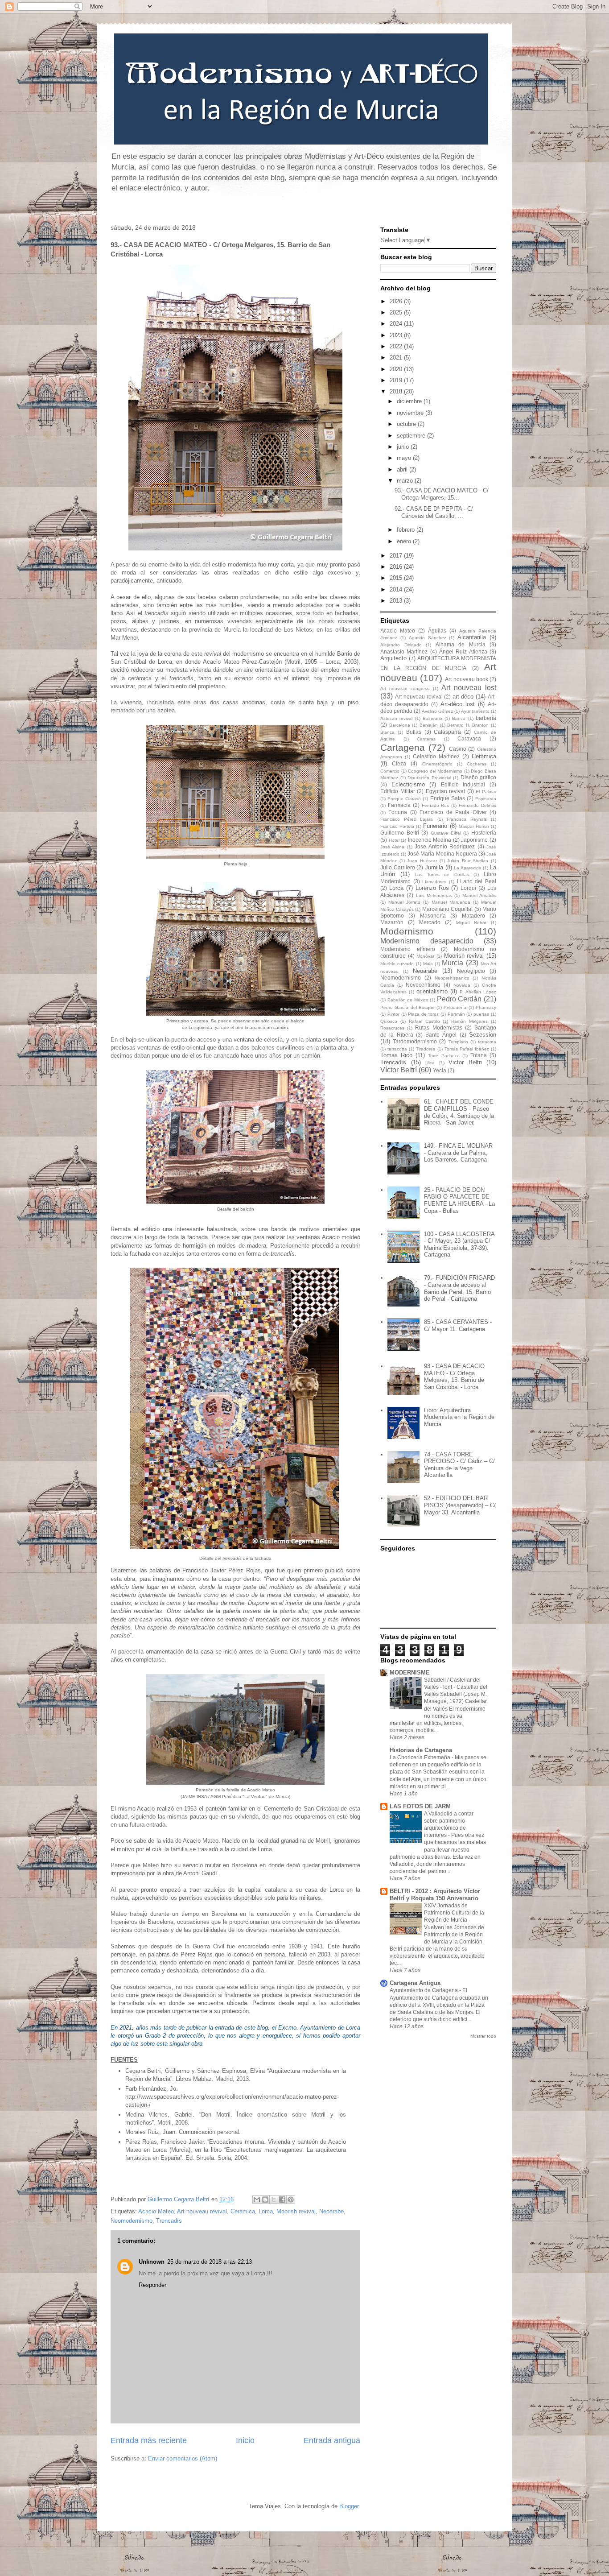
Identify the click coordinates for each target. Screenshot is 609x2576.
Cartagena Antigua (415, 1983)
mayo (405, 458)
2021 (397, 358)
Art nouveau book (466, 679)
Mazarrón (392, 922)
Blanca (387, 732)
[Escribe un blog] (265, 2200)
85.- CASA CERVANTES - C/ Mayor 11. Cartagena (458, 1325)
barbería (486, 718)
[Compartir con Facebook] (282, 2200)
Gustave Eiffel (446, 833)
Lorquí (468, 888)
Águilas (437, 631)
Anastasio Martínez (404, 651)
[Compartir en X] (274, 2200)
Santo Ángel (441, 1035)
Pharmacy (486, 1007)
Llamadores (434, 882)
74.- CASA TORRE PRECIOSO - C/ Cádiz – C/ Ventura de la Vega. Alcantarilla (459, 1465)
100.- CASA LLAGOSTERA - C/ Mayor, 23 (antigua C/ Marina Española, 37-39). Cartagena (459, 1245)
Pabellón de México (408, 1000)
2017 (397, 556)
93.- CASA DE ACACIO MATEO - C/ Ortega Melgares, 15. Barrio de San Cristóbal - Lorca (454, 1377)
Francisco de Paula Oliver (453, 812)
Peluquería (455, 1007)
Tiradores (426, 1049)
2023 (397, 335)
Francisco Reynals (467, 819)
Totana (479, 1055)
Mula (428, 964)
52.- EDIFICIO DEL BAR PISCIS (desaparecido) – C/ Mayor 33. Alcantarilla (460, 1505)
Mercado (430, 922)
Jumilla (434, 867)
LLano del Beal (477, 881)
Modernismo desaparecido (427, 941)
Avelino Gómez (437, 711)
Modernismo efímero (408, 949)
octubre (407, 424)
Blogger (349, 2506)
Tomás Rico (396, 1055)
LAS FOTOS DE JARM (420, 1806)
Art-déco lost (458, 704)
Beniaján (429, 725)
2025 (397, 312)
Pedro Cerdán (459, 999)
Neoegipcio (471, 971)
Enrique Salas (448, 798)
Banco (459, 718)
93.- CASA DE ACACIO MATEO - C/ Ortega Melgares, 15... (442, 494)
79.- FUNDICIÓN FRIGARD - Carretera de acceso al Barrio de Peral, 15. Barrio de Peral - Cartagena (459, 1288)
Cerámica (243, 2211)
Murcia (453, 963)
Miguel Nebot (471, 923)
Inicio (245, 2440)
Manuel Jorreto (404, 902)
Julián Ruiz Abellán (468, 861)
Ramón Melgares (469, 1021)
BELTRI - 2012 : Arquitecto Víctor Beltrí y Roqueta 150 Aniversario (435, 1895)
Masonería (433, 916)
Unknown (152, 2262)
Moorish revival (296, 2211)
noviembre (411, 413)
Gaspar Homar (474, 826)
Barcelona (400, 725)
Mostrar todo (483, 2036)
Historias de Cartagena (421, 1750)
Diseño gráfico (479, 777)
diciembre (410, 401)
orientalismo (432, 991)
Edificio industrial (463, 784)
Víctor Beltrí (399, 1070)
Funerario (435, 826)
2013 (397, 601)
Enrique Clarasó (404, 799)
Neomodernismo (132, 2221)
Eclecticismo (408, 784)
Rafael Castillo (424, 1021)
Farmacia (399, 805)
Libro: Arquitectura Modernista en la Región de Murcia (459, 1417)
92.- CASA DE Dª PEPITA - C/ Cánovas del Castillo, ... (434, 512)
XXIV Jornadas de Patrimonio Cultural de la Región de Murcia (454, 1913)
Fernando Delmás (477, 805)
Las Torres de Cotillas (442, 875)
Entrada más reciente (149, 2440)
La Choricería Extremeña (421, 1757)
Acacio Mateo (156, 2211)
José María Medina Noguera (442, 854)
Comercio (390, 771)
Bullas (414, 732)
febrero (407, 530)
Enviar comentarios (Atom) (183, 2458)
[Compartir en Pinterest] (291, 2200)
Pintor (393, 1014)
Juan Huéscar (422, 861)
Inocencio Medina (430, 840)
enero (405, 541)
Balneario (432, 718)
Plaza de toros (423, 1014)
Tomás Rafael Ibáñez (467, 1049)
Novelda (462, 985)
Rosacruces (392, 1028)
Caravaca (469, 738)
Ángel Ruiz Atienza (463, 651)
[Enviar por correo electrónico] (257, 2200)
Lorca (266, 2211)
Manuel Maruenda (451, 902)
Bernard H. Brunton (468, 725)
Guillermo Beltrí (400, 833)
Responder (152, 2285)
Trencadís (169, 2221)
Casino (458, 749)
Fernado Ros (436, 805)
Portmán (456, 1014)
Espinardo (486, 799)
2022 (397, 346)
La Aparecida (468, 868)
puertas (481, 1014)
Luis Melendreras (434, 895)
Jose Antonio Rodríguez (445, 846)
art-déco (463, 697)
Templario (458, 1042)
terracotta (397, 1049)
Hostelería (484, 833)
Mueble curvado (397, 964)
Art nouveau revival (202, 2211)
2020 (397, 369)
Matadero (473, 916)
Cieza (399, 763)
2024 (397, 324)
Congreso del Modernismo (435, 771)
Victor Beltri (465, 1062)
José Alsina (392, 847)
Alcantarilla (472, 637)
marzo (406, 481)
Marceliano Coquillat (448, 909)
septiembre (412, 436)
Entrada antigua (332, 2440)
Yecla (440, 1070)
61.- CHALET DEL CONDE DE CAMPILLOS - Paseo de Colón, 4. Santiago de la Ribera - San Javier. (459, 1112)
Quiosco (389, 1021)
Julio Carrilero (398, 867)
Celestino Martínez (436, 756)
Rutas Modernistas (438, 1028)
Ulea (430, 1063)
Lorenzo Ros (432, 888)
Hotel (394, 840)
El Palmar (486, 792)
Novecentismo (423, 985)
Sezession (483, 1035)
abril (403, 469)
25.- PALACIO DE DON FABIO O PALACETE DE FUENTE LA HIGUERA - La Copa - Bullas (459, 1200)
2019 (397, 380)
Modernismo (407, 931)
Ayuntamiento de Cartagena (424, 1990)
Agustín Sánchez (428, 638)
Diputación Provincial (429, 778)
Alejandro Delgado (401, 645)
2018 (397, 391)
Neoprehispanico (452, 978)
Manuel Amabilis (479, 895)
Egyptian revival (446, 791)
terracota (487, 1042)
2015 (397, 578)
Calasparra (447, 732)
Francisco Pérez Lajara (407, 819)
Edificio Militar (398, 791)
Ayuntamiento (475, 711)
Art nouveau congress (405, 688)
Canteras (426, 739)
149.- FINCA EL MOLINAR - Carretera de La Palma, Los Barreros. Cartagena (458, 1153)
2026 (397, 301)
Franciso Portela (397, 826)
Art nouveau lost (469, 688)
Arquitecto (393, 658)
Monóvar (425, 956)
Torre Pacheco (444, 1056)
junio (404, 447)
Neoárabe (331, 2211)
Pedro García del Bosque (407, 1007)
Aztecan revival (396, 718)
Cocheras (477, 764)
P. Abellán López (478, 992)
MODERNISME (410, 1673)
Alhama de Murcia (461, 644)
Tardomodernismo (415, 1041)
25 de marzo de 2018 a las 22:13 (210, 2262)
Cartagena (403, 747)
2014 (397, 589)
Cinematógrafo (437, 764)
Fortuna (398, 812)
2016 (397, 567)
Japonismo (474, 840)
